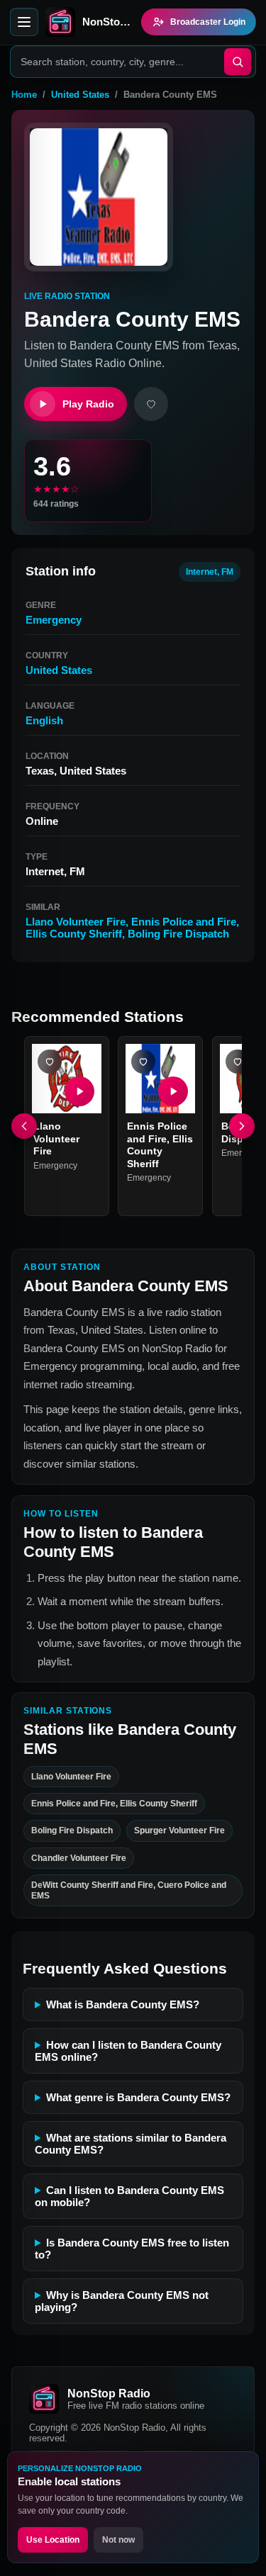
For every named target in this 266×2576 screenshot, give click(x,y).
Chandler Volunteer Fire (79, 1858)
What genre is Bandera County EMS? (138, 2097)
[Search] (238, 62)
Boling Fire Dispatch (178, 934)
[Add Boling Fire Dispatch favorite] (238, 1062)
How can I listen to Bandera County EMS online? (128, 2051)
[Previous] (24, 1126)
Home (24, 95)
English (44, 720)
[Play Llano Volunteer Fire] (79, 1091)
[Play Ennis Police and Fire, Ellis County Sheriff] (174, 1091)
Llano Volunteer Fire (76, 922)
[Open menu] (24, 22)
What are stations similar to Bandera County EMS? (131, 2144)
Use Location (53, 2540)
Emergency (54, 620)
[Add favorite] (151, 404)
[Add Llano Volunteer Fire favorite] (50, 1062)
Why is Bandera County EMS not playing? (122, 2301)
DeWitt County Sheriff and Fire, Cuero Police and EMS (129, 1890)
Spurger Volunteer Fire (179, 1830)
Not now (118, 2540)
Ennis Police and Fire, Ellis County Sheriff (160, 1145)
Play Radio (88, 404)
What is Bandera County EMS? (123, 2004)
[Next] (242, 1126)
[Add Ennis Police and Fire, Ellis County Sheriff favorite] (143, 1062)
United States (80, 95)
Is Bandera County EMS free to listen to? (132, 2249)
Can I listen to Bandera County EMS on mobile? (129, 2196)
